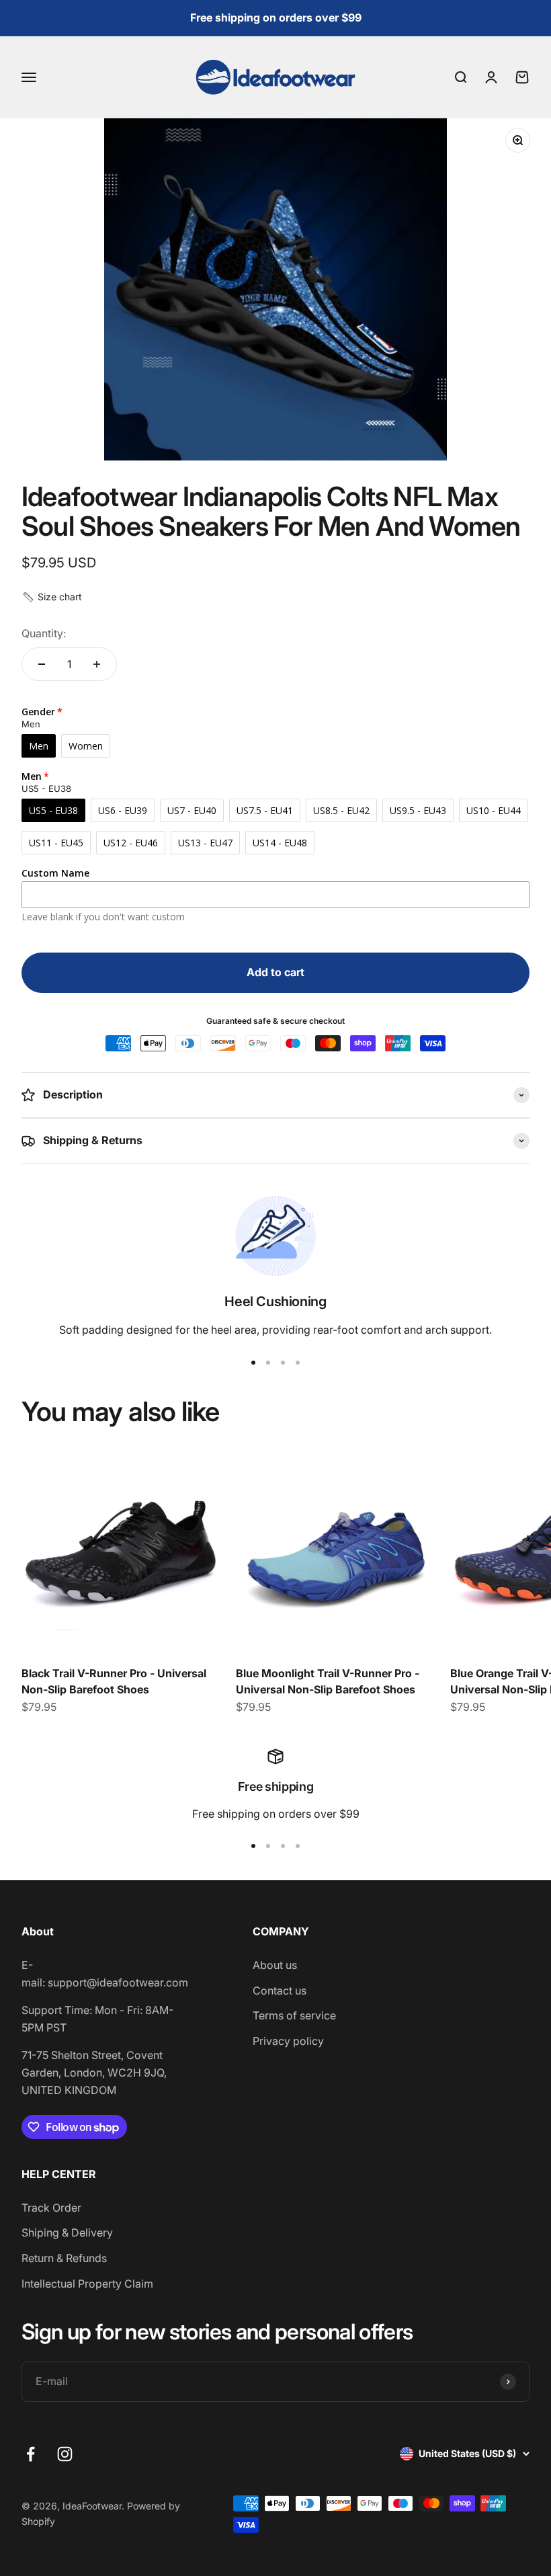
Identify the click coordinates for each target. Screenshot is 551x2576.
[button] (52, 597)
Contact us (280, 1990)
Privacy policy (288, 2041)
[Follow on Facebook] (31, 2454)
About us (275, 1965)
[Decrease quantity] (42, 664)
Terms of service (294, 2015)
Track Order (51, 2208)
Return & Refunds (64, 2258)
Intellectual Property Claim (87, 2284)
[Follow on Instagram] (65, 2454)
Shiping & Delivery (67, 2232)
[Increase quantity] (97, 664)
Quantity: (44, 633)
